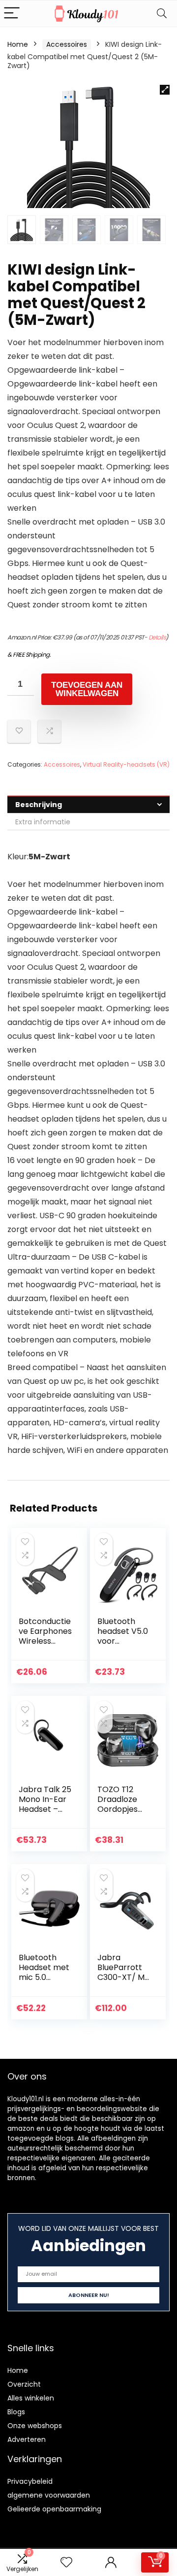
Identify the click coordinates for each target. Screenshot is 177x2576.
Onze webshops (35, 2426)
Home (18, 44)
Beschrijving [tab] (39, 805)
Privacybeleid (30, 2481)
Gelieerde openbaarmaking (54, 2509)
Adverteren (27, 2439)
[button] (165, 90)
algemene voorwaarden (49, 2495)
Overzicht (24, 2384)
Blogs (16, 2412)
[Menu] (12, 14)
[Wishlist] (66, 2562)
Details (157, 637)
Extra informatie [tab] (43, 822)
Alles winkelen (31, 2398)
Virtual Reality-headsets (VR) (126, 764)
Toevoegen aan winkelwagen (87, 689)
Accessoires (67, 44)
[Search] (162, 14)
